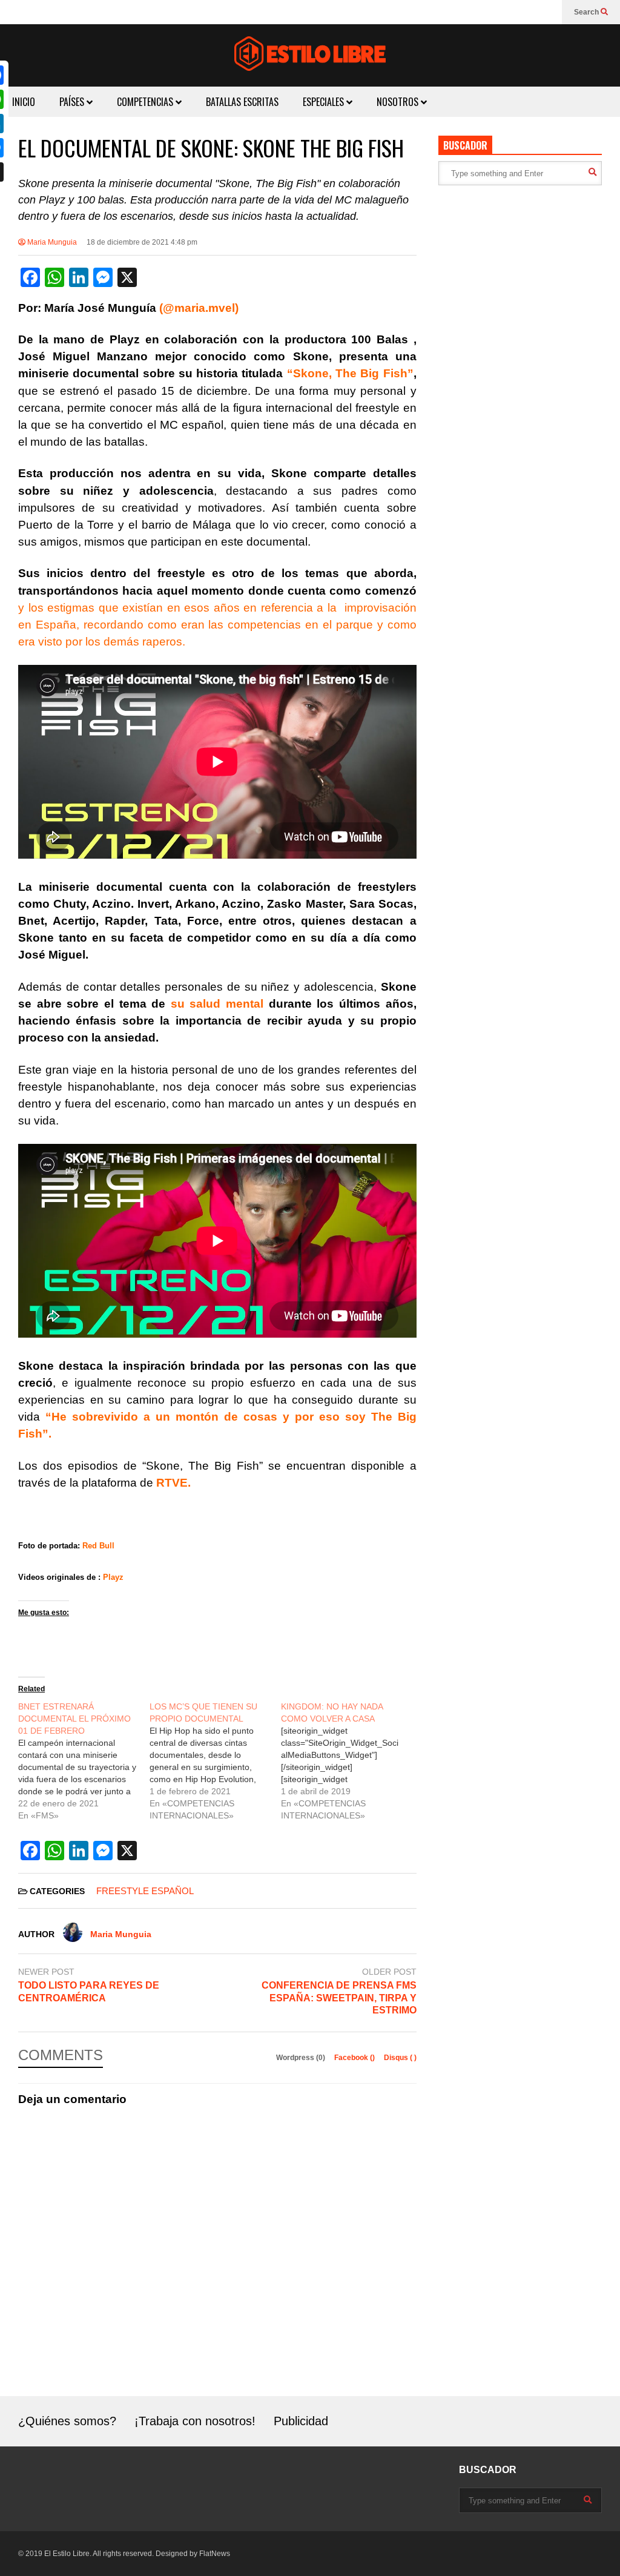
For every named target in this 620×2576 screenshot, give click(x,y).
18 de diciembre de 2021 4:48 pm (142, 242)
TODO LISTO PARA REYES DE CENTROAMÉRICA (89, 1992)
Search (587, 12)
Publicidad (301, 2421)
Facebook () (355, 2058)
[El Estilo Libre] (310, 55)
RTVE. (172, 1483)
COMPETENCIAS (146, 102)
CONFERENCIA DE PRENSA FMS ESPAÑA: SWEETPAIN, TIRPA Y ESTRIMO (339, 1998)
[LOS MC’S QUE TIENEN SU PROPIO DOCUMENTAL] (215, 1761)
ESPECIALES (325, 102)
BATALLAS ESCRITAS (242, 102)
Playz (113, 1577)
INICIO (24, 102)
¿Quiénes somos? (67, 2421)
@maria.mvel (199, 308)
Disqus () (400, 2058)
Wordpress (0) (302, 2058)
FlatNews (215, 2554)
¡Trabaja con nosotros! (195, 2421)
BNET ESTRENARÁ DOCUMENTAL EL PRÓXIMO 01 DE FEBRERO (74, 1719)
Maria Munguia (51, 242)
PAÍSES (73, 102)
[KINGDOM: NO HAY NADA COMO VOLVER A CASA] (347, 1761)
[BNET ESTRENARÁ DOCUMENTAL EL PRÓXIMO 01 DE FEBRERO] (84, 1761)
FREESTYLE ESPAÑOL (145, 1891)
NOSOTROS (399, 102)
